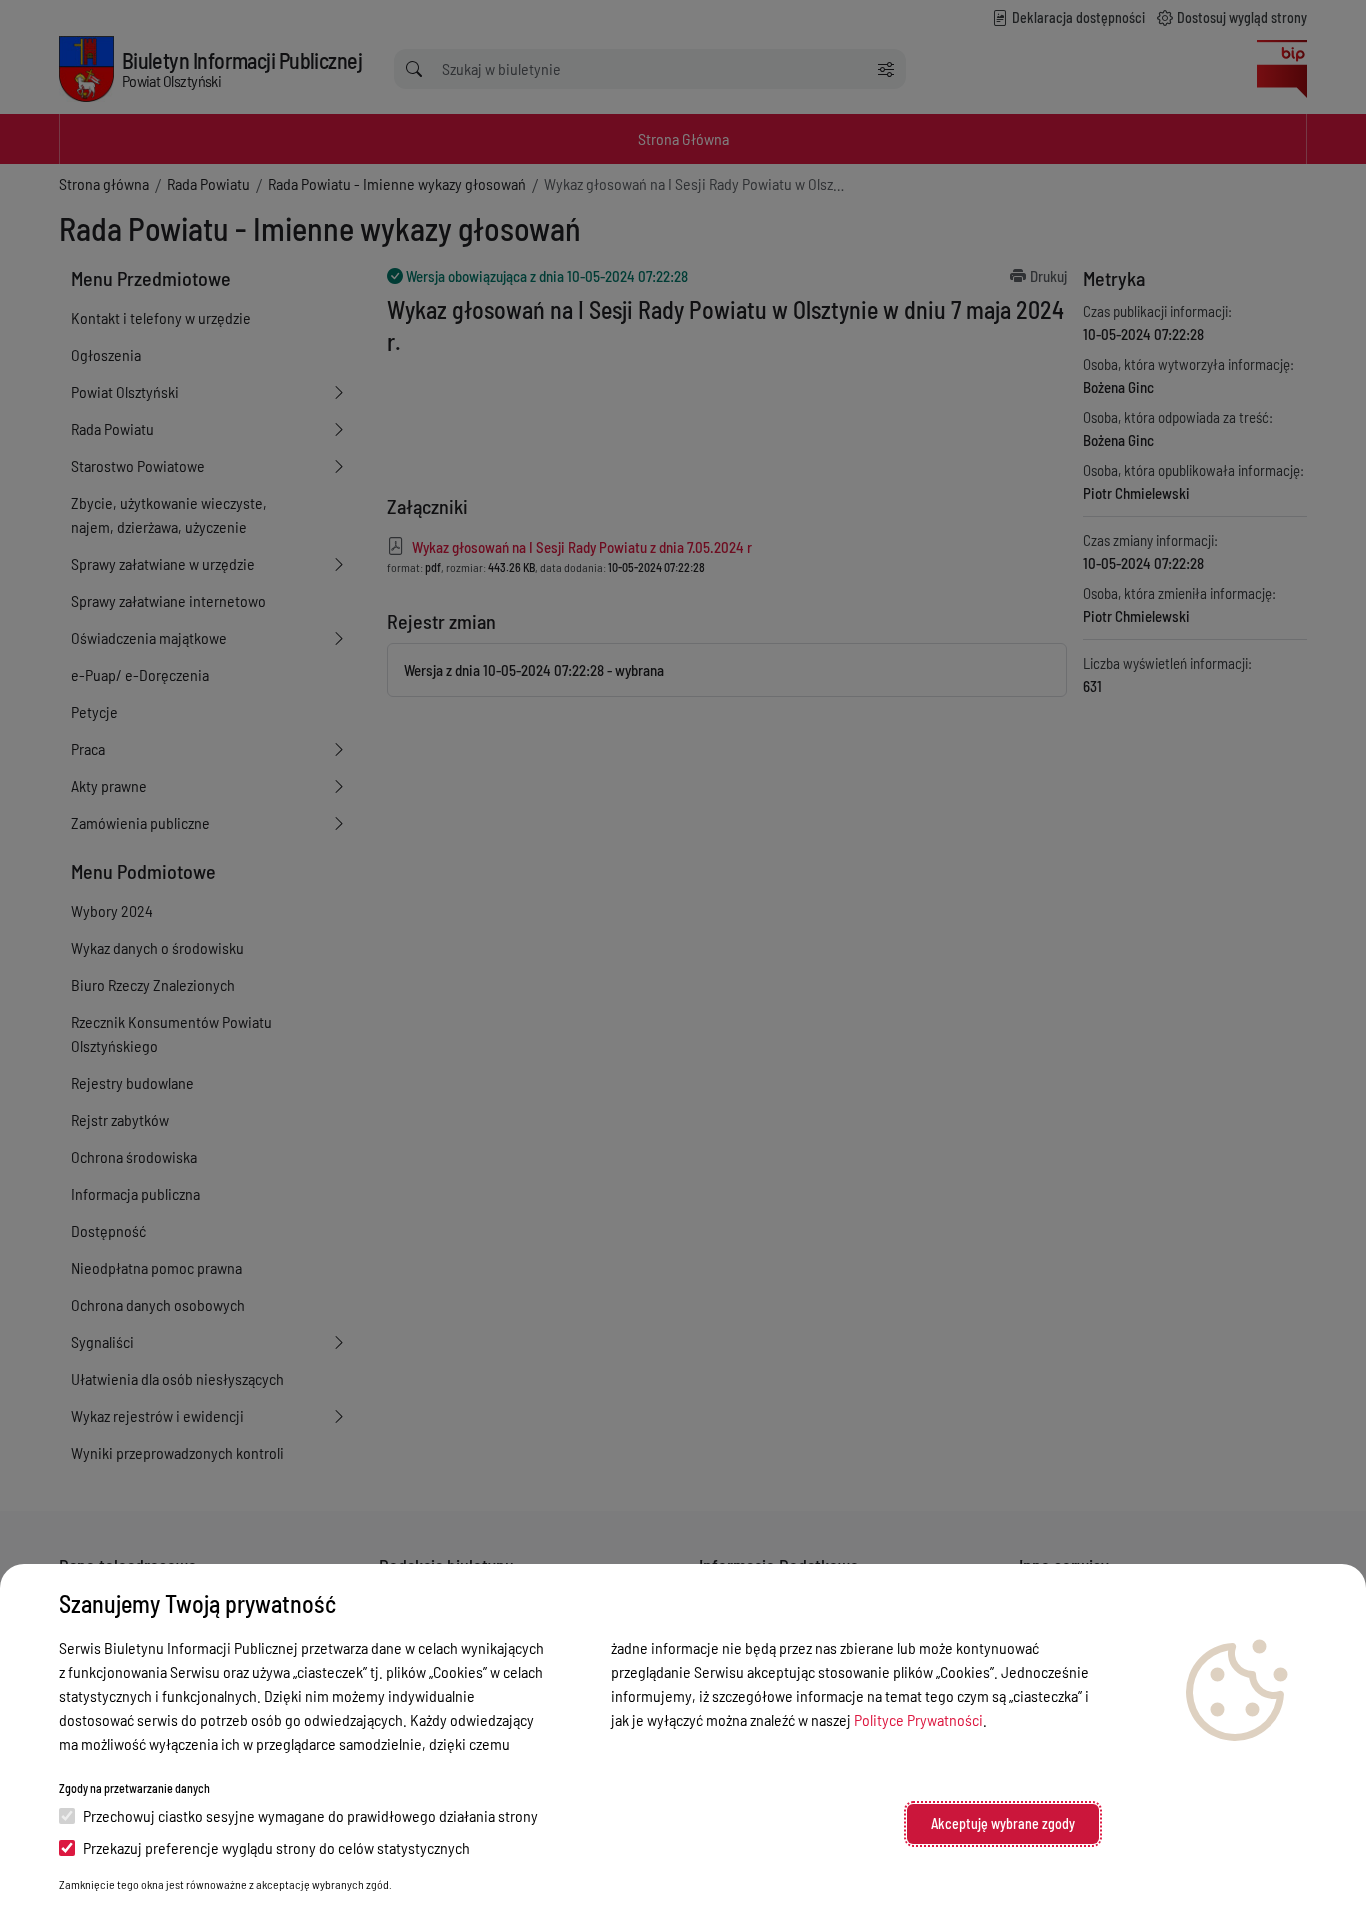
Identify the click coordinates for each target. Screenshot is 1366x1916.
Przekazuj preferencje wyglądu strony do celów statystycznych (276, 1847)
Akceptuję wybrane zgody (1003, 1823)
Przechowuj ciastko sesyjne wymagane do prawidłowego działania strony (310, 1815)
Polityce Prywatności (918, 1719)
